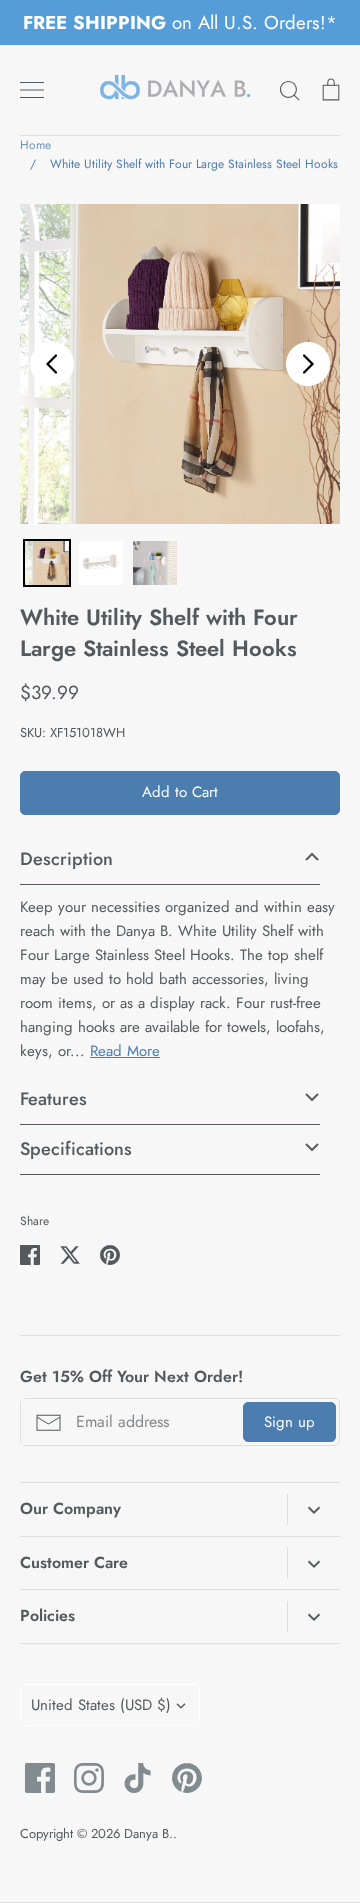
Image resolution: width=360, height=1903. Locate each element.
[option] (180, 364)
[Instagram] (81, 1778)
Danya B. (148, 1833)
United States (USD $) (101, 1705)
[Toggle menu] (32, 90)
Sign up (289, 1422)
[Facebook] (32, 1778)
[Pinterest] (179, 1778)
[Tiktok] (130, 1778)
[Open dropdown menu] (313, 1510)
